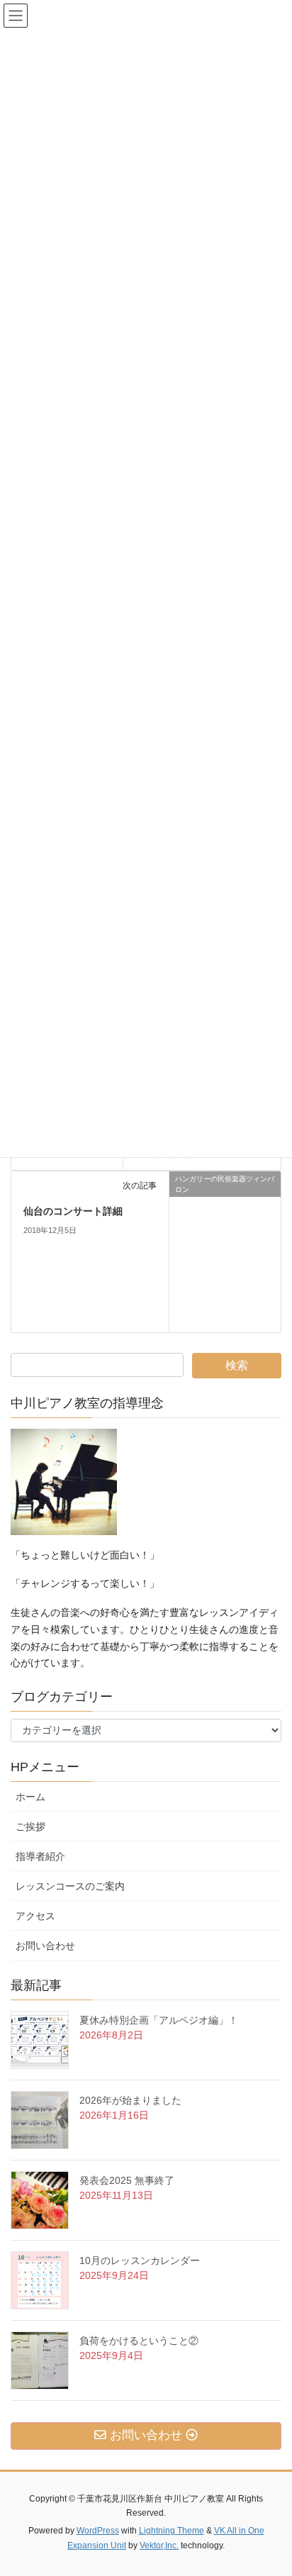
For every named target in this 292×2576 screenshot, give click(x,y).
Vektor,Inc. (159, 2546)
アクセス (40, 1916)
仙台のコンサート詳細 (73, 1211)
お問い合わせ (50, 1946)
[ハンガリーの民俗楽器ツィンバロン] (225, 1251)
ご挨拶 (35, 1827)
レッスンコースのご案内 (70, 1886)
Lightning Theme (172, 2531)
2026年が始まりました (130, 2100)
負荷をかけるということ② (139, 2341)
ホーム (30, 1797)
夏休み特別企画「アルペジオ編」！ (159, 2020)
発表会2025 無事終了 (127, 2180)
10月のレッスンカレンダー (140, 2260)
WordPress (98, 2531)
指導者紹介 (40, 1856)
